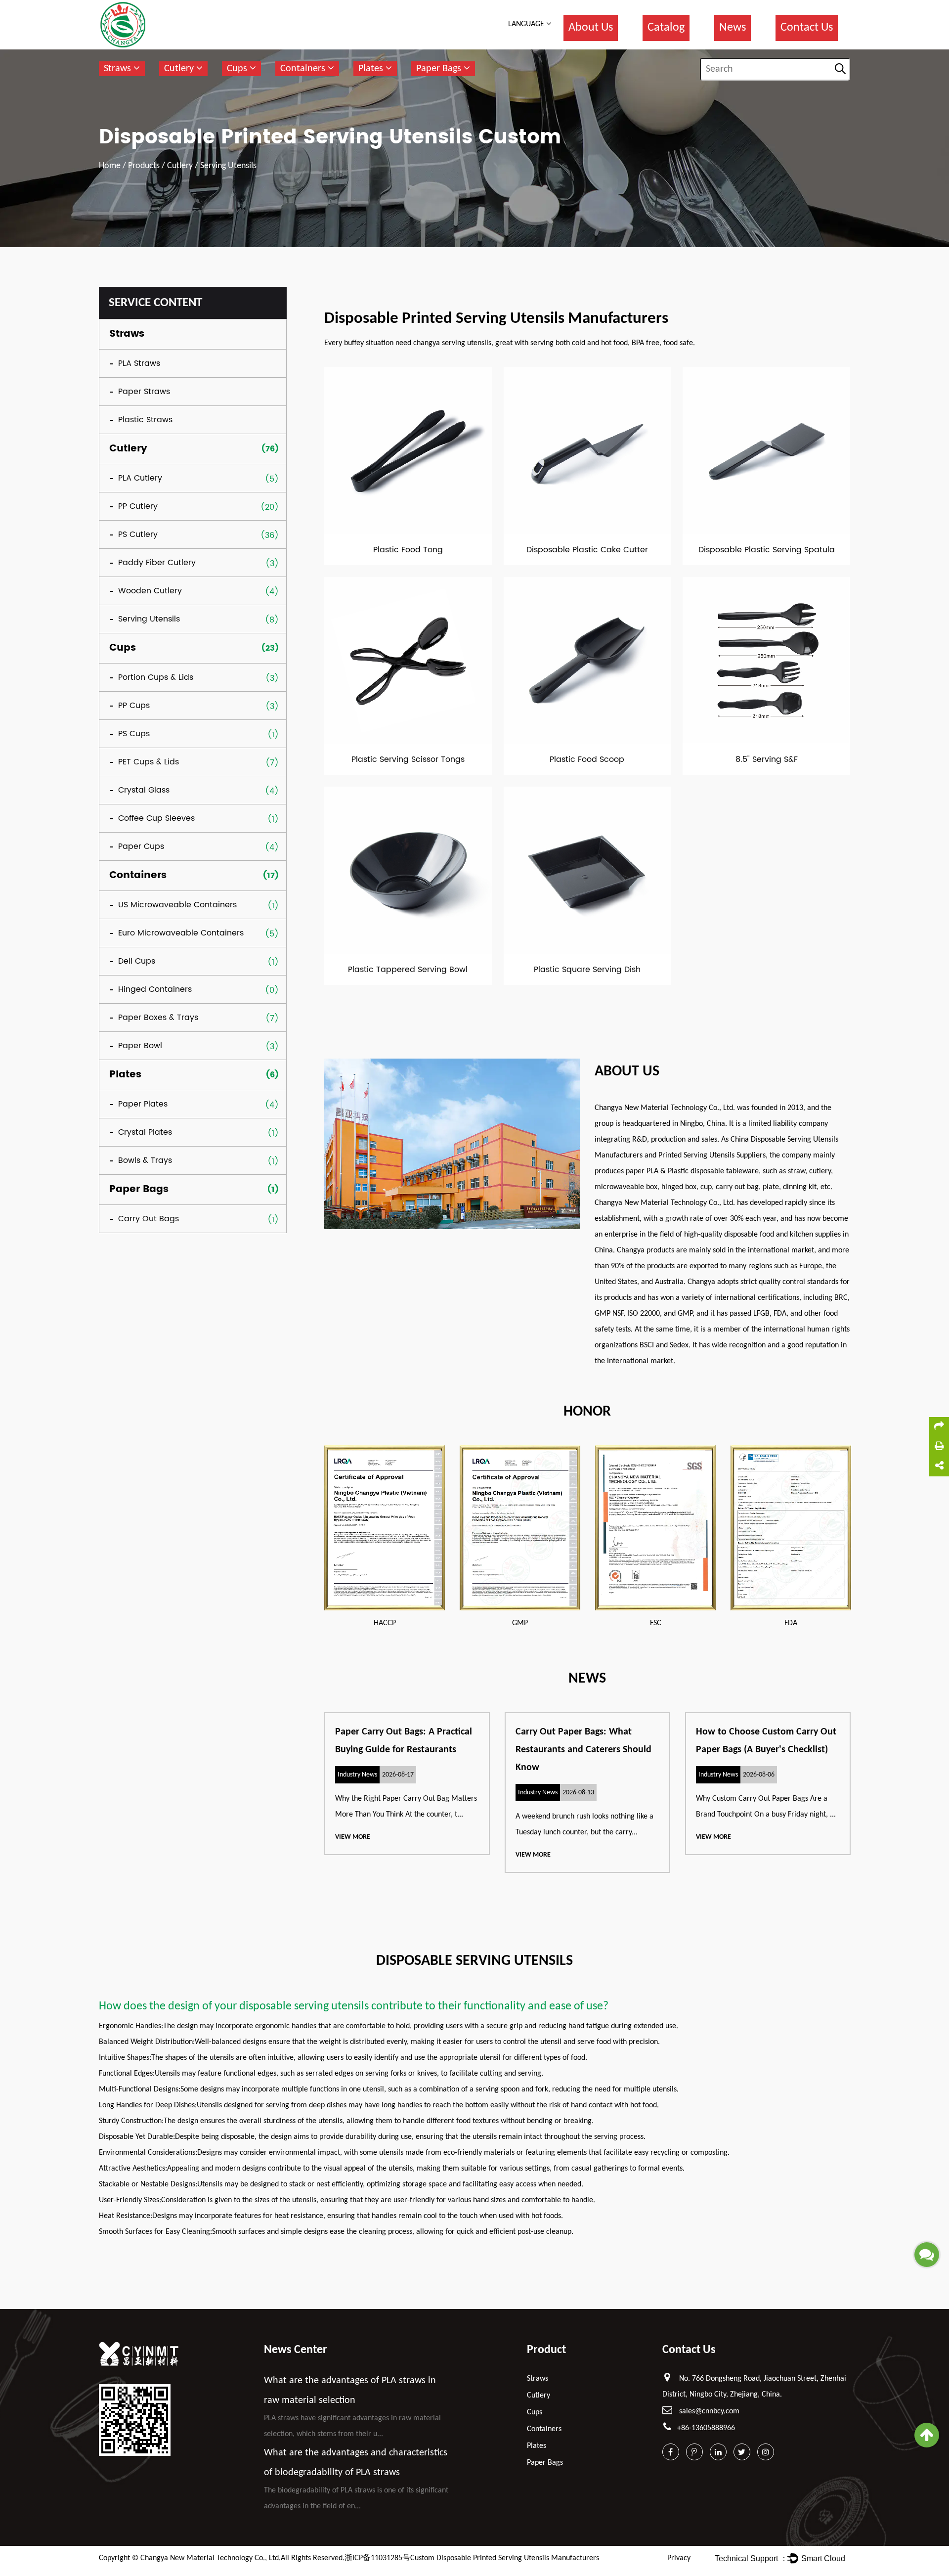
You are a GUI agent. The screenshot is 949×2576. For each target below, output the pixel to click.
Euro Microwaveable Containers (181, 933)
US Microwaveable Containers (177, 905)
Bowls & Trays (145, 1160)
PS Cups (134, 734)
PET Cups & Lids (149, 762)
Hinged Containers (155, 989)
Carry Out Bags (149, 1219)
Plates (372, 69)
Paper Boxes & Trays (158, 1018)
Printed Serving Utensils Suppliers (712, 1155)
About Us (591, 28)
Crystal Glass (144, 790)
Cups (238, 69)
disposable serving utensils (304, 2006)
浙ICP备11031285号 (377, 2558)
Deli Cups (137, 961)
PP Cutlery (138, 506)
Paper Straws (144, 392)
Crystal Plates (145, 1132)
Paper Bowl (140, 1046)
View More (353, 1837)
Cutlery (180, 69)
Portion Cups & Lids (156, 677)
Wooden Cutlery (150, 591)
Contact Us (807, 28)
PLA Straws (139, 363)
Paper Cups (141, 846)
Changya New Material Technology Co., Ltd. (211, 2558)
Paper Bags (440, 69)
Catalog (666, 28)
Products (144, 166)
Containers (304, 69)
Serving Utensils (149, 619)
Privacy (679, 2558)
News (733, 28)
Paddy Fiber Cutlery (157, 563)
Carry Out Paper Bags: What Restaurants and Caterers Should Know (583, 1750)
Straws (119, 69)
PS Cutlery (138, 534)
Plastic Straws (145, 420)
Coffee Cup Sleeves (156, 818)
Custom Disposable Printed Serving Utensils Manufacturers (505, 2558)
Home (110, 166)
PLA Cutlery (140, 478)
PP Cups (134, 706)
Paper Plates (143, 1104)
